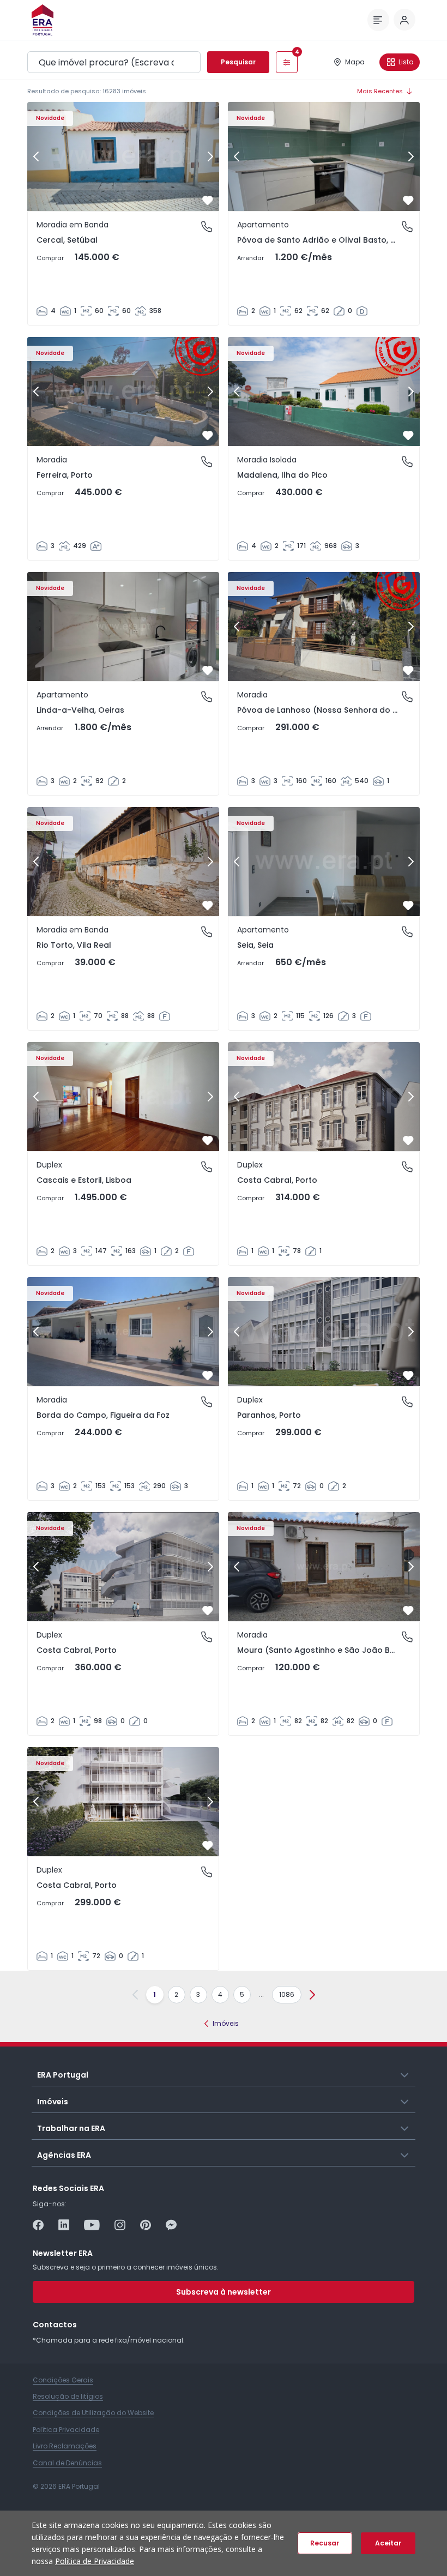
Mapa (355, 62)
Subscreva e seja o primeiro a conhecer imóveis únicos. (126, 2267)
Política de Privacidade (95, 2561)
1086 (287, 1994)
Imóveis (226, 2023)
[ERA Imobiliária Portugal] (43, 20)
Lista (406, 62)
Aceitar (388, 2543)
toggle (405, 2074)
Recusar (325, 2543)
